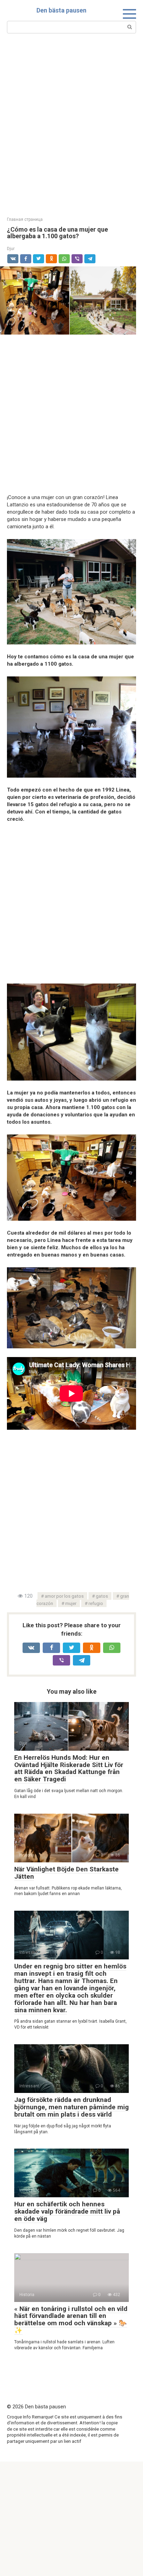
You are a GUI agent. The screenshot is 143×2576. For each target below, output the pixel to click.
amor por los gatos (64, 1596)
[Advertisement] (71, 124)
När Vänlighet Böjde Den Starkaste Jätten (66, 1873)
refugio (96, 1603)
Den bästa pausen (61, 10)
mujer (71, 1603)
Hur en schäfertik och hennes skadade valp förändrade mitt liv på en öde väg (67, 2211)
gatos (102, 1596)
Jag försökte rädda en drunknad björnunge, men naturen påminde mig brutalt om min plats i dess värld (71, 2107)
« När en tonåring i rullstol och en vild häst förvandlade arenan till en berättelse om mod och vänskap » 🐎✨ (71, 2320)
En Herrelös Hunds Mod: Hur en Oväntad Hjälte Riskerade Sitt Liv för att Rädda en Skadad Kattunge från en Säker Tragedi (69, 1768)
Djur (11, 248)
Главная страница (25, 219)
